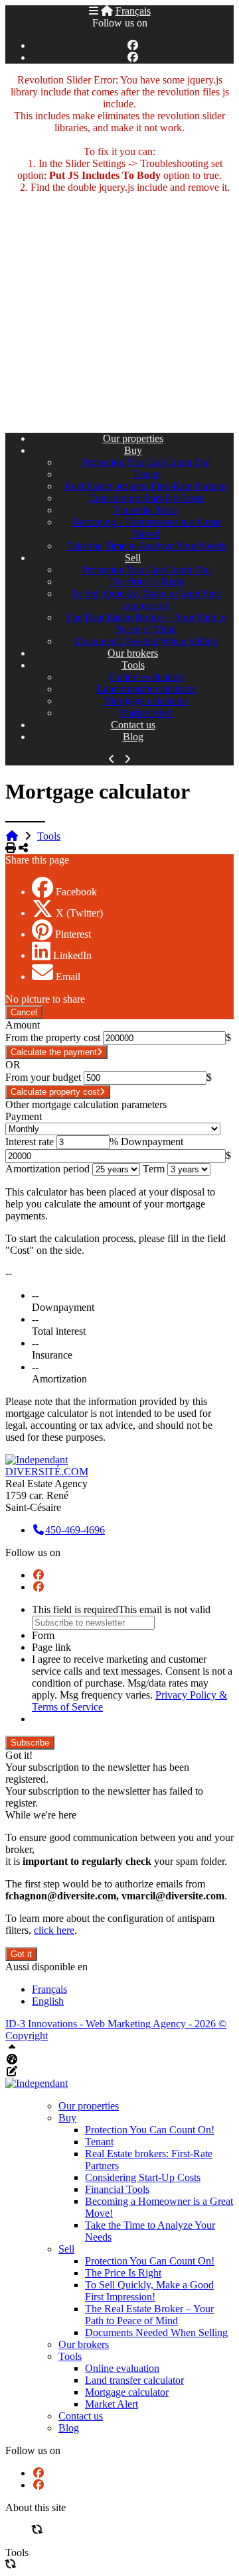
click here (54, 1930)
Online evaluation (146, 677)
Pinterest (73, 934)
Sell (133, 558)
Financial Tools (146, 510)
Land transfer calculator (146, 689)
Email (68, 977)
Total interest (59, 1331)
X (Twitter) (79, 913)
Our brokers (133, 653)
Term (154, 1169)
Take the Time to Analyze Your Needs (146, 546)
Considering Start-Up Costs (146, 498)
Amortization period (47, 1169)
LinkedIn (72, 955)
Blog (133, 737)
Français (133, 11)
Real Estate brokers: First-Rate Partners (146, 486)
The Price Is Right (146, 582)
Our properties (133, 438)
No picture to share (45, 999)
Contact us (133, 725)
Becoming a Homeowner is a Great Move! (146, 528)
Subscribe (30, 1743)
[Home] (107, 11)
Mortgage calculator (146, 701)
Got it (21, 1954)
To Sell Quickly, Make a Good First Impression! (146, 599)
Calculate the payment (54, 1052)
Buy (133, 450)
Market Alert (146, 713)
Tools (133, 665)
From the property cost (53, 1037)
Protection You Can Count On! (146, 462)
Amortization (59, 1379)
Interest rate (30, 1142)
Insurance (52, 1355)
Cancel (24, 1012)
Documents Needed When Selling (146, 641)
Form (43, 1635)
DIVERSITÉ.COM (47, 1472)
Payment (24, 1116)
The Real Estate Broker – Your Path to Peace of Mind (146, 623)
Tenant (146, 474)
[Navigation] (94, 11)
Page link (51, 1647)
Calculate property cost (55, 1092)
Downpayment (152, 1142)
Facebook (76, 892)
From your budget (43, 1077)
